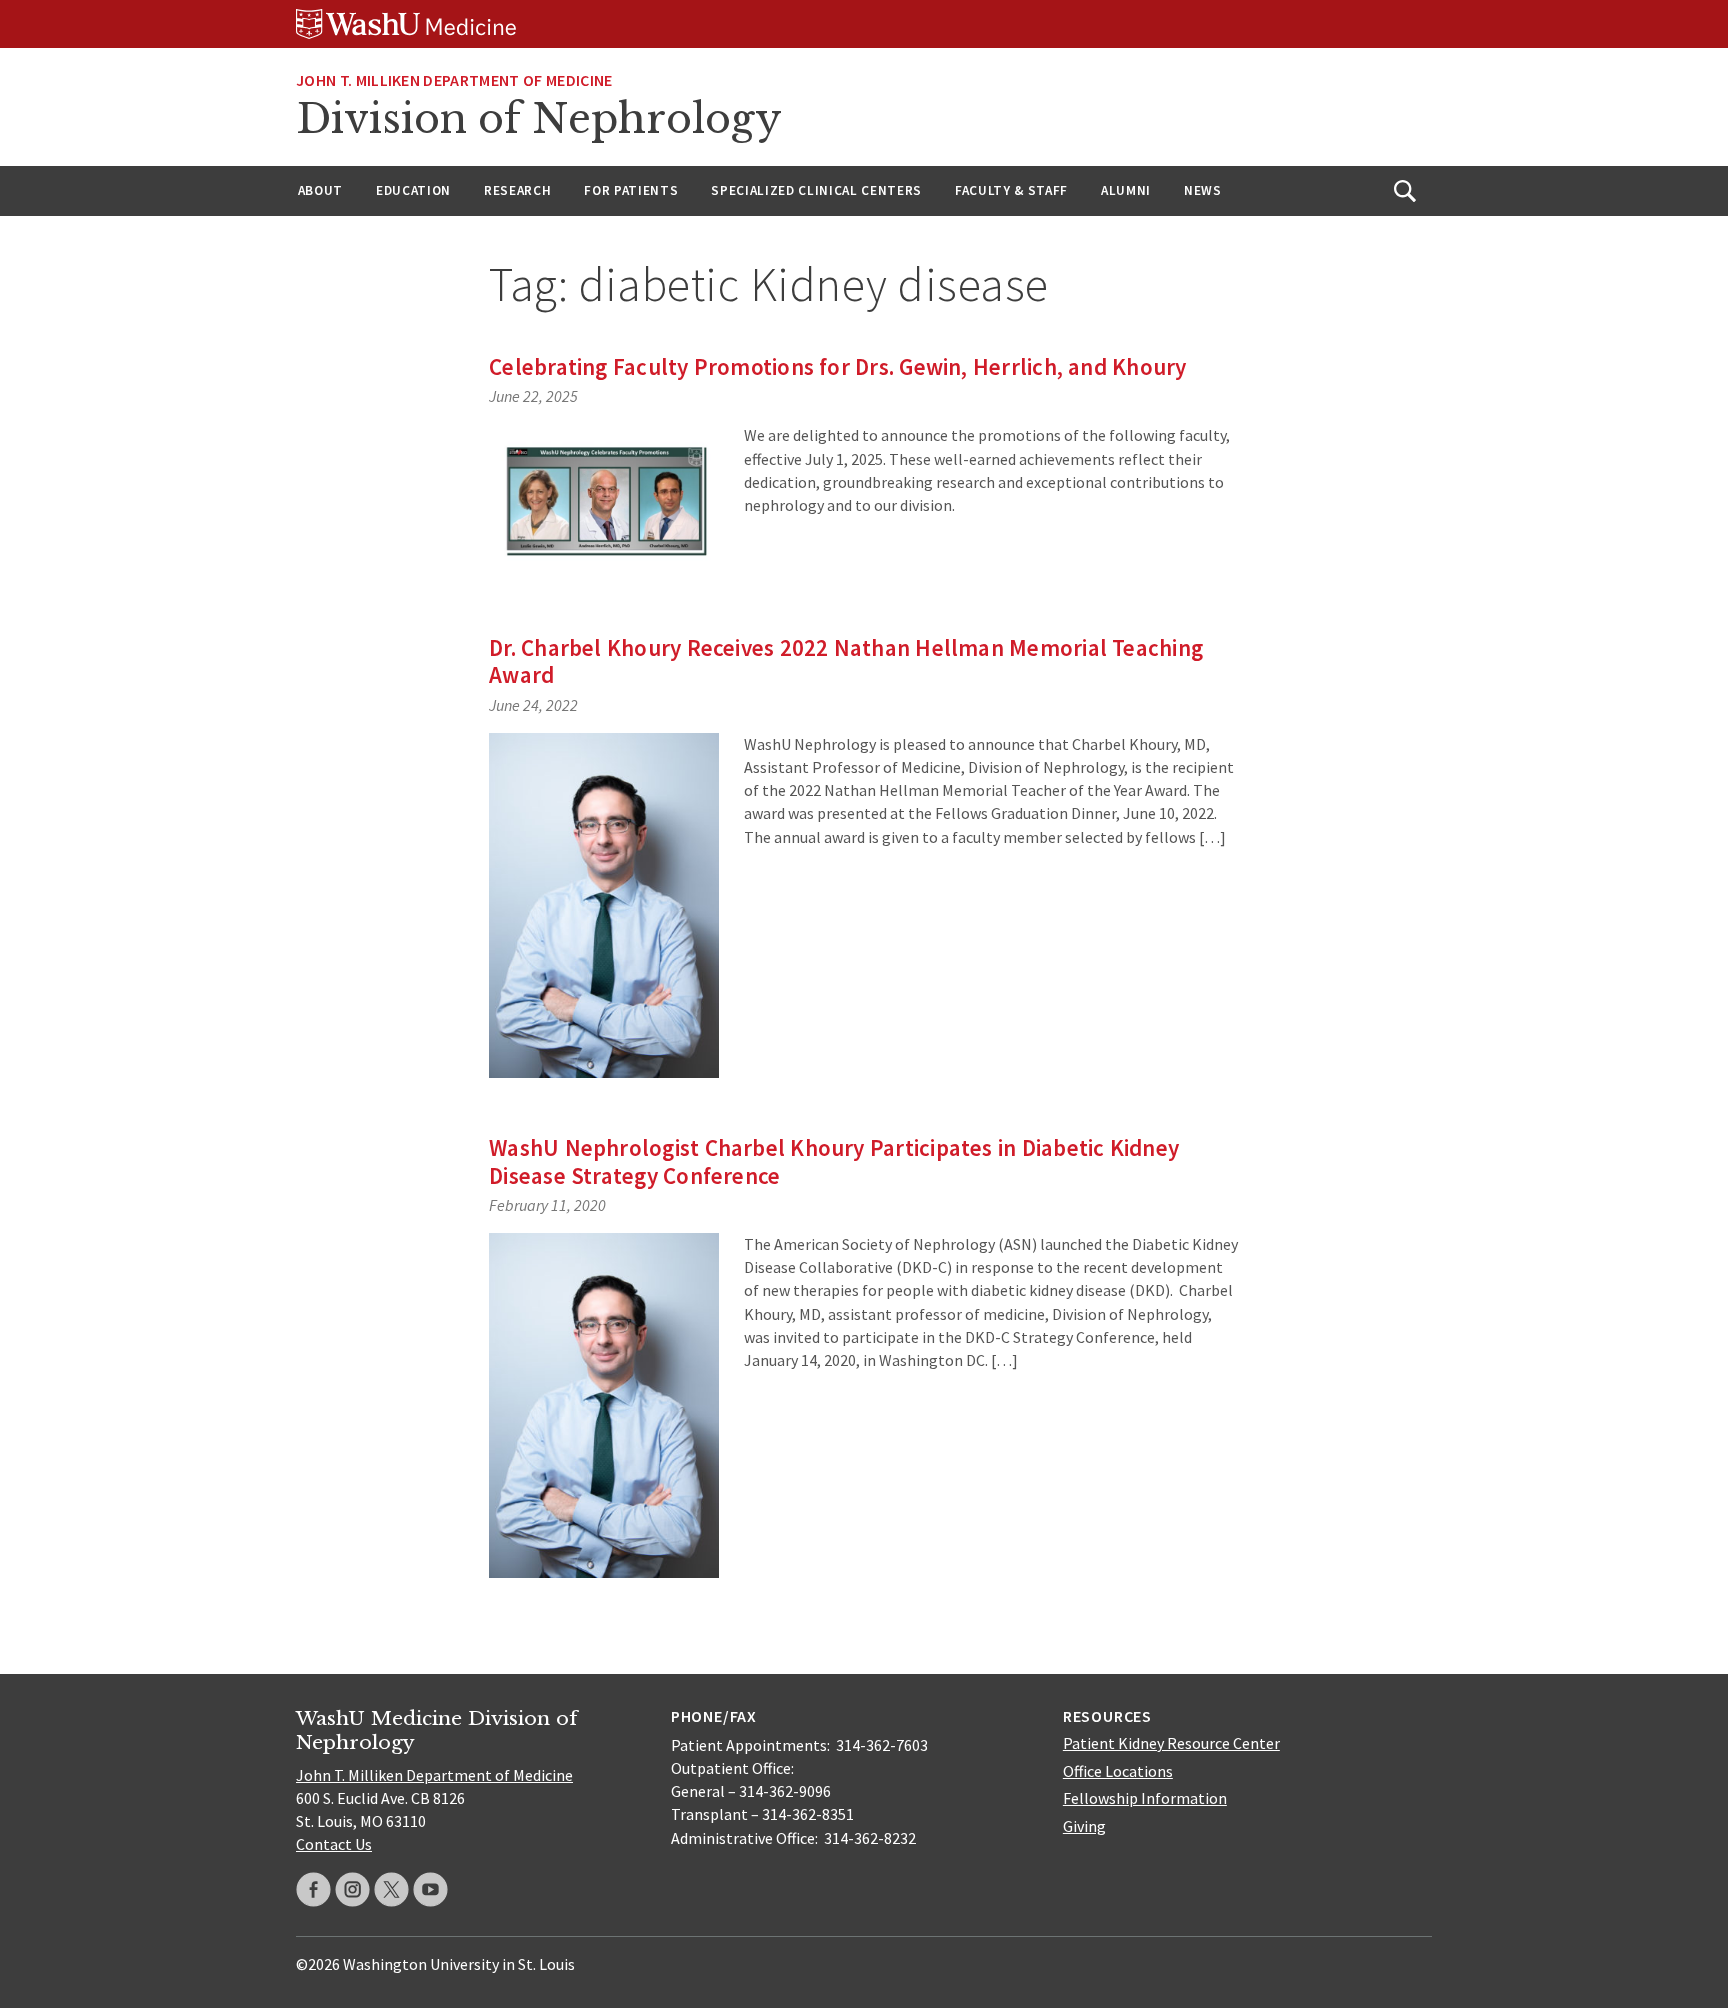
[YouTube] (430, 1889)
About (320, 190)
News (1203, 190)
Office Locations (1118, 1771)
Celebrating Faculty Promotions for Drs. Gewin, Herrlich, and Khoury (837, 366)
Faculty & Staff (1011, 190)
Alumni (1126, 190)
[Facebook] (313, 1889)
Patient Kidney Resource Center (1171, 1743)
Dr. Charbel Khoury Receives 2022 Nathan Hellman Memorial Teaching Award (846, 661)
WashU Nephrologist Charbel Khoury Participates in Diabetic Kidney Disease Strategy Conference (834, 1161)
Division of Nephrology (539, 119)
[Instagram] (352, 1889)
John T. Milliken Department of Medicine (454, 80)
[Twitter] (391, 1889)
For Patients (631, 190)
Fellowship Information (1145, 1798)
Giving (1084, 1826)
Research (517, 190)
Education (413, 190)
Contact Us (334, 1844)
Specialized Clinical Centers (816, 190)
